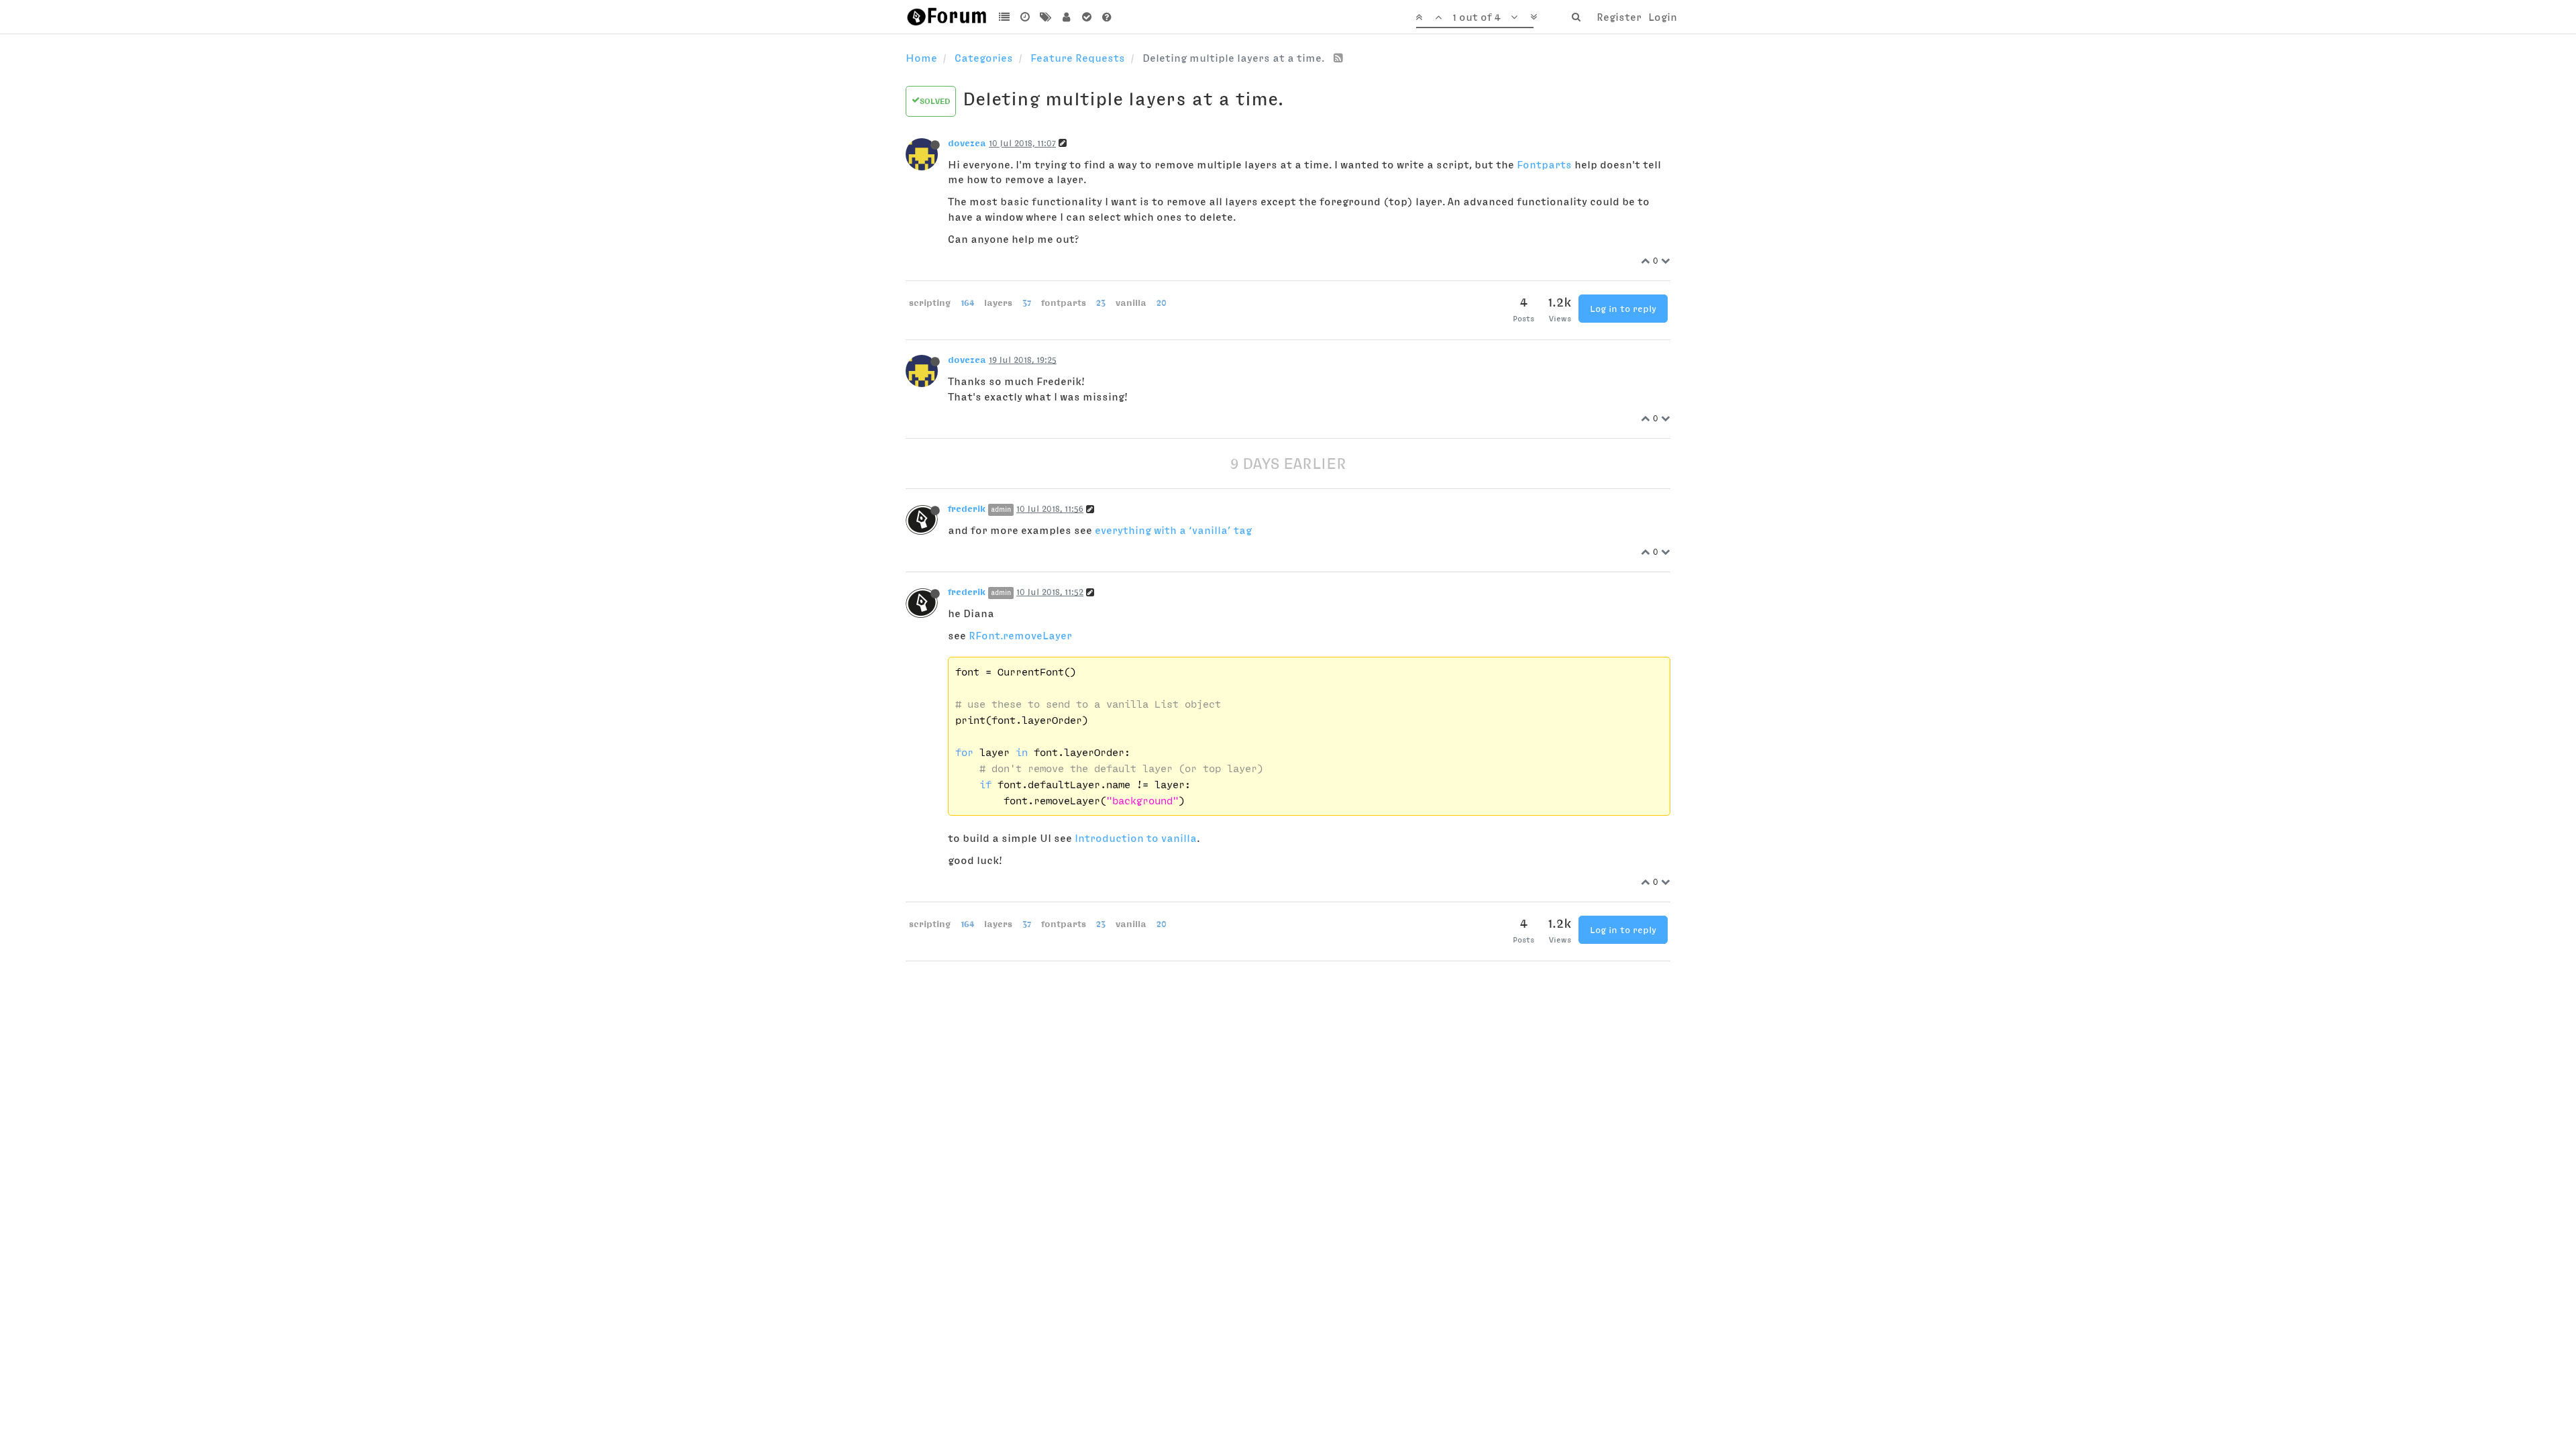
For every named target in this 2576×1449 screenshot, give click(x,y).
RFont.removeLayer (1020, 635)
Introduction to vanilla (1136, 838)
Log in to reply (1623, 309)
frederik (967, 508)
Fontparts (1544, 164)
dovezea (967, 143)
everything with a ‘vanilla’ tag (1173, 530)
